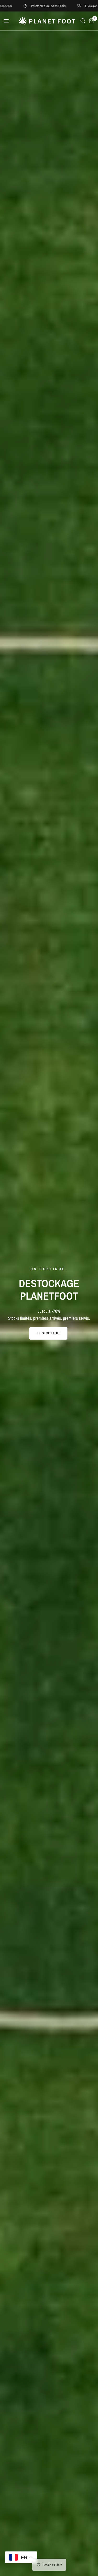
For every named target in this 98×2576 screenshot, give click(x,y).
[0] (91, 21)
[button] (48, 1333)
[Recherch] (83, 21)
